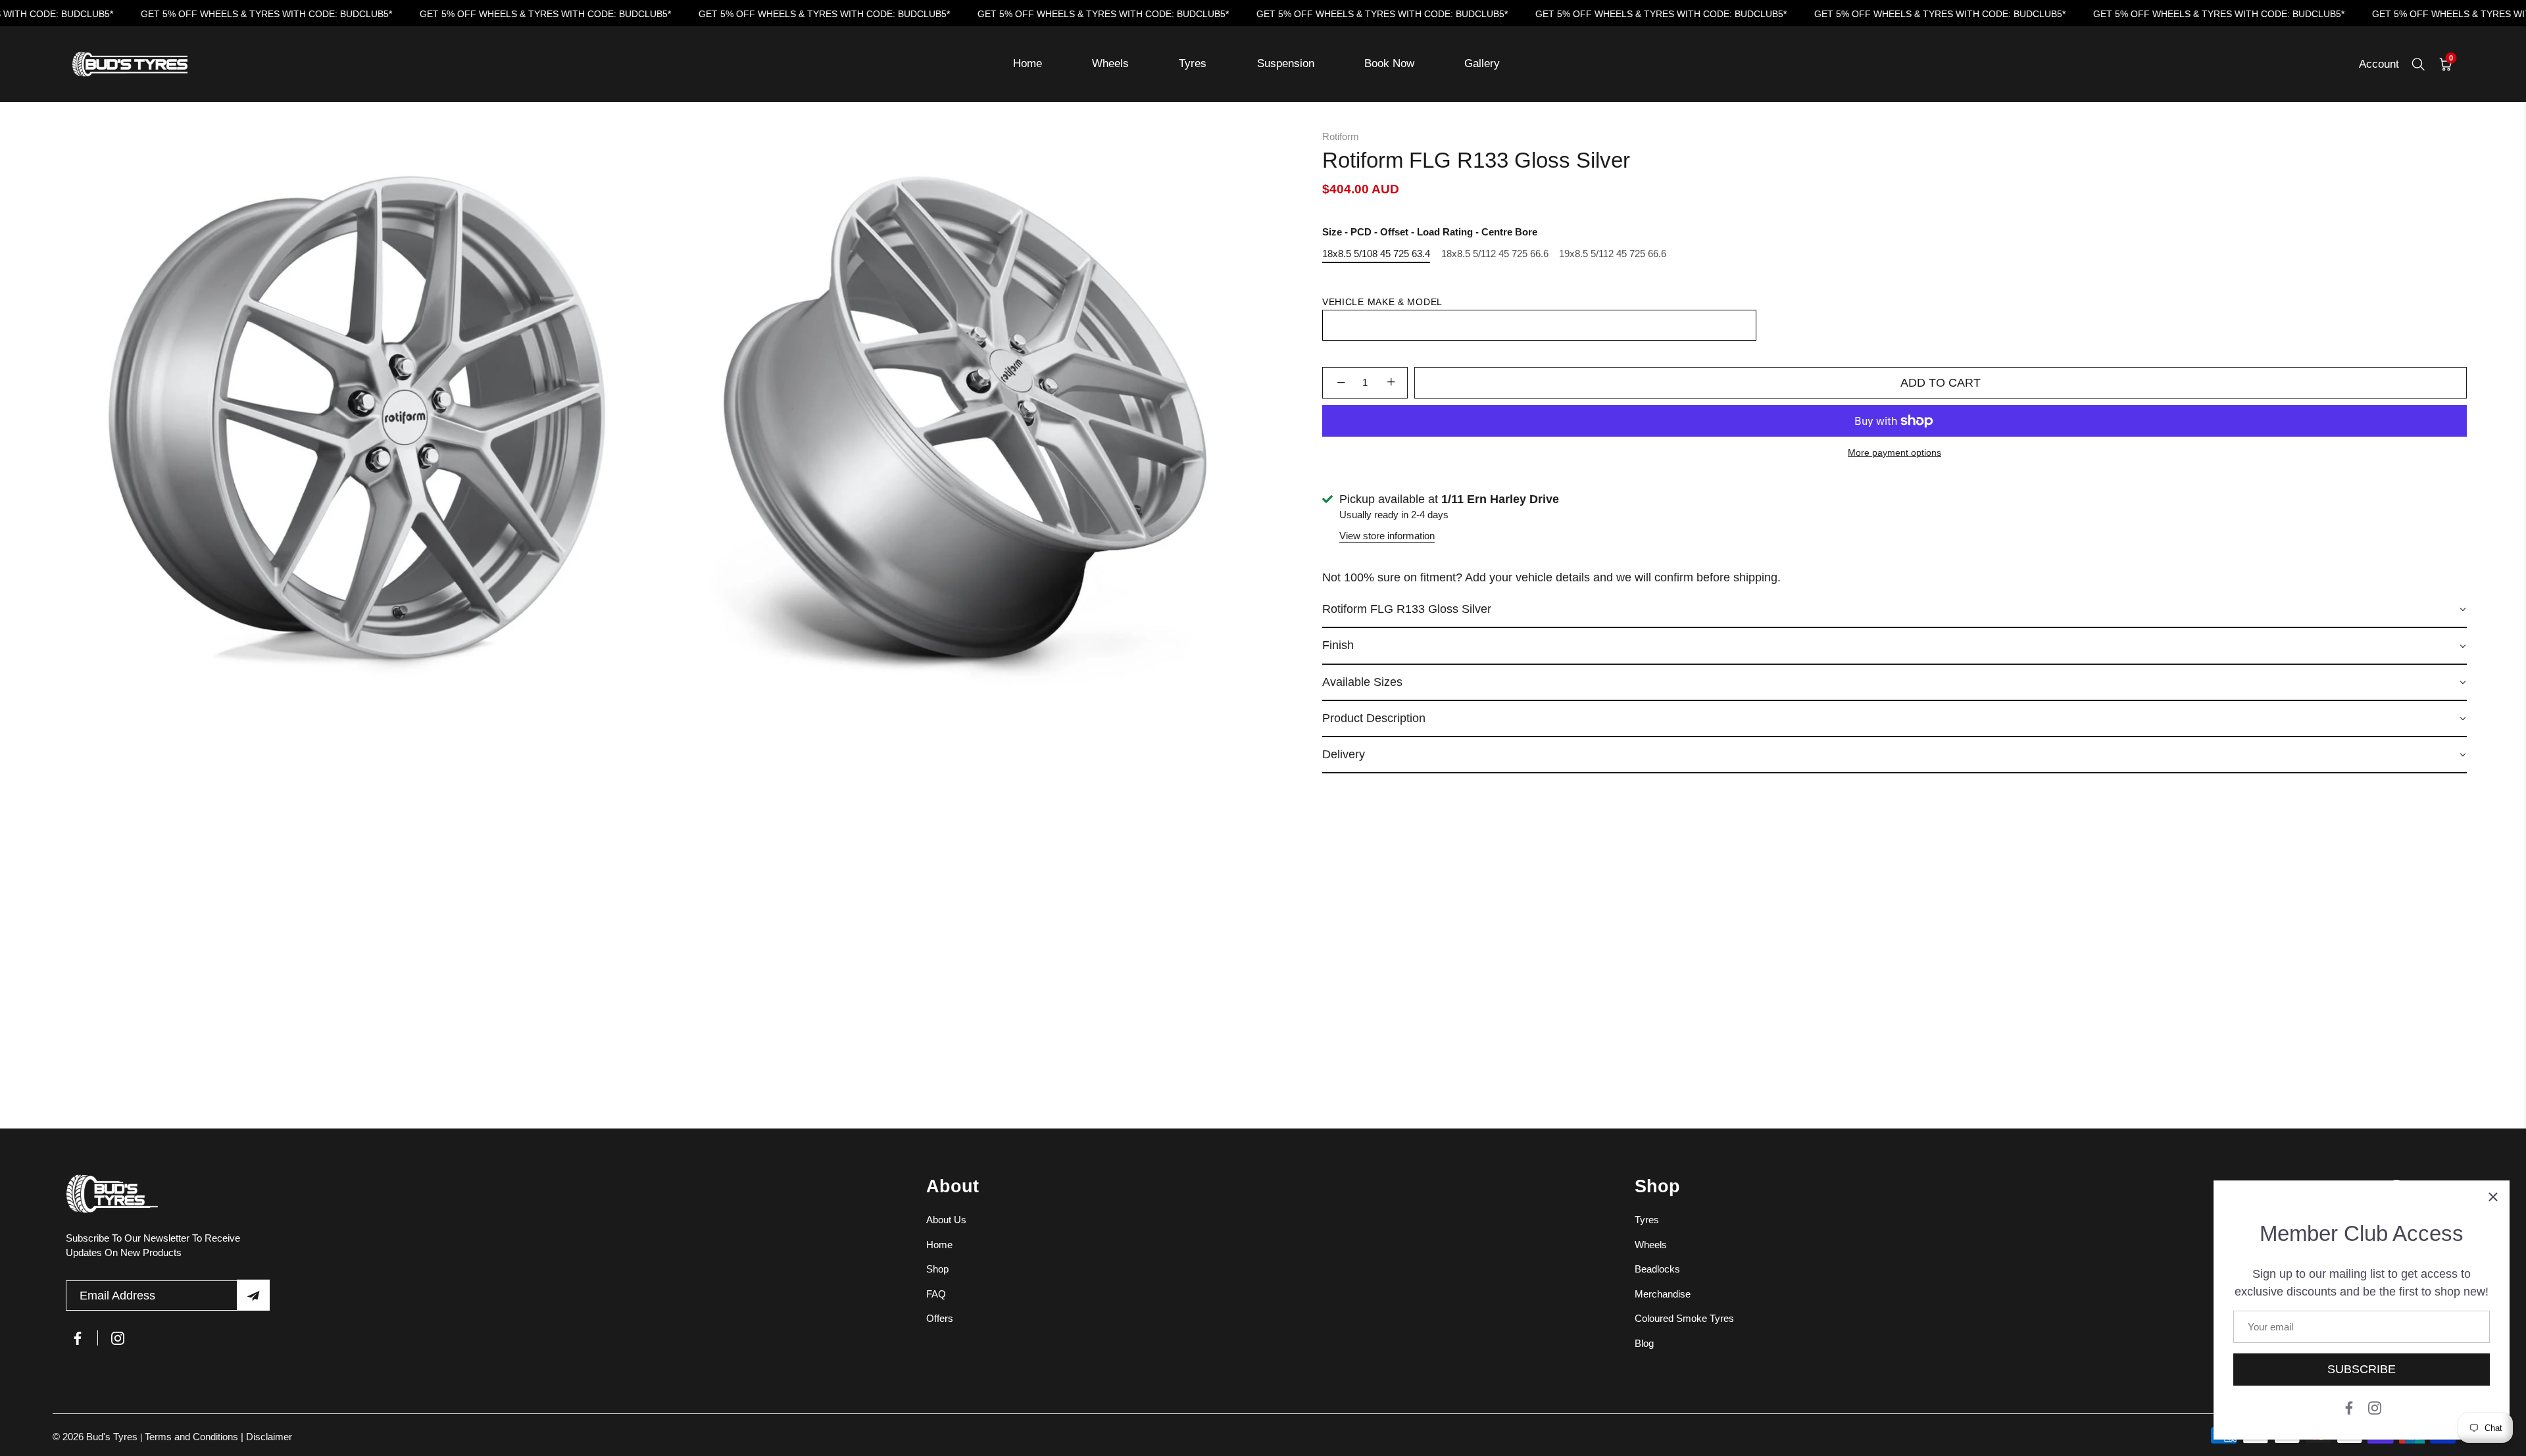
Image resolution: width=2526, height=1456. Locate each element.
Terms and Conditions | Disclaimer (218, 1437)
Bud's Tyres (113, 1437)
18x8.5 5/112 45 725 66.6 (1495, 254)
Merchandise (1663, 1293)
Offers (940, 1318)
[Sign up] (253, 1295)
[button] (1894, 610)
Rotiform (1341, 136)
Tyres (1193, 63)
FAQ (936, 1293)
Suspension (1286, 63)
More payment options (1894, 453)
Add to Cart (1941, 383)
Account (2379, 64)
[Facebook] (2349, 1407)
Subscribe (2362, 1369)
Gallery (1482, 63)
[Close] (2493, 1197)
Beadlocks (1657, 1269)
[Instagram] (2375, 1407)
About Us (946, 1220)
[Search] (2418, 64)
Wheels (1110, 63)
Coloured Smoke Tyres (1684, 1318)
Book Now (1389, 63)
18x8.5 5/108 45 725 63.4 (1376, 254)
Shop (937, 1269)
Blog (1644, 1343)
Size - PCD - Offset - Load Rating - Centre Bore (1430, 232)
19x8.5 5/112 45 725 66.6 (1613, 254)
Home (1028, 63)
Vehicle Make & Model (1382, 302)
